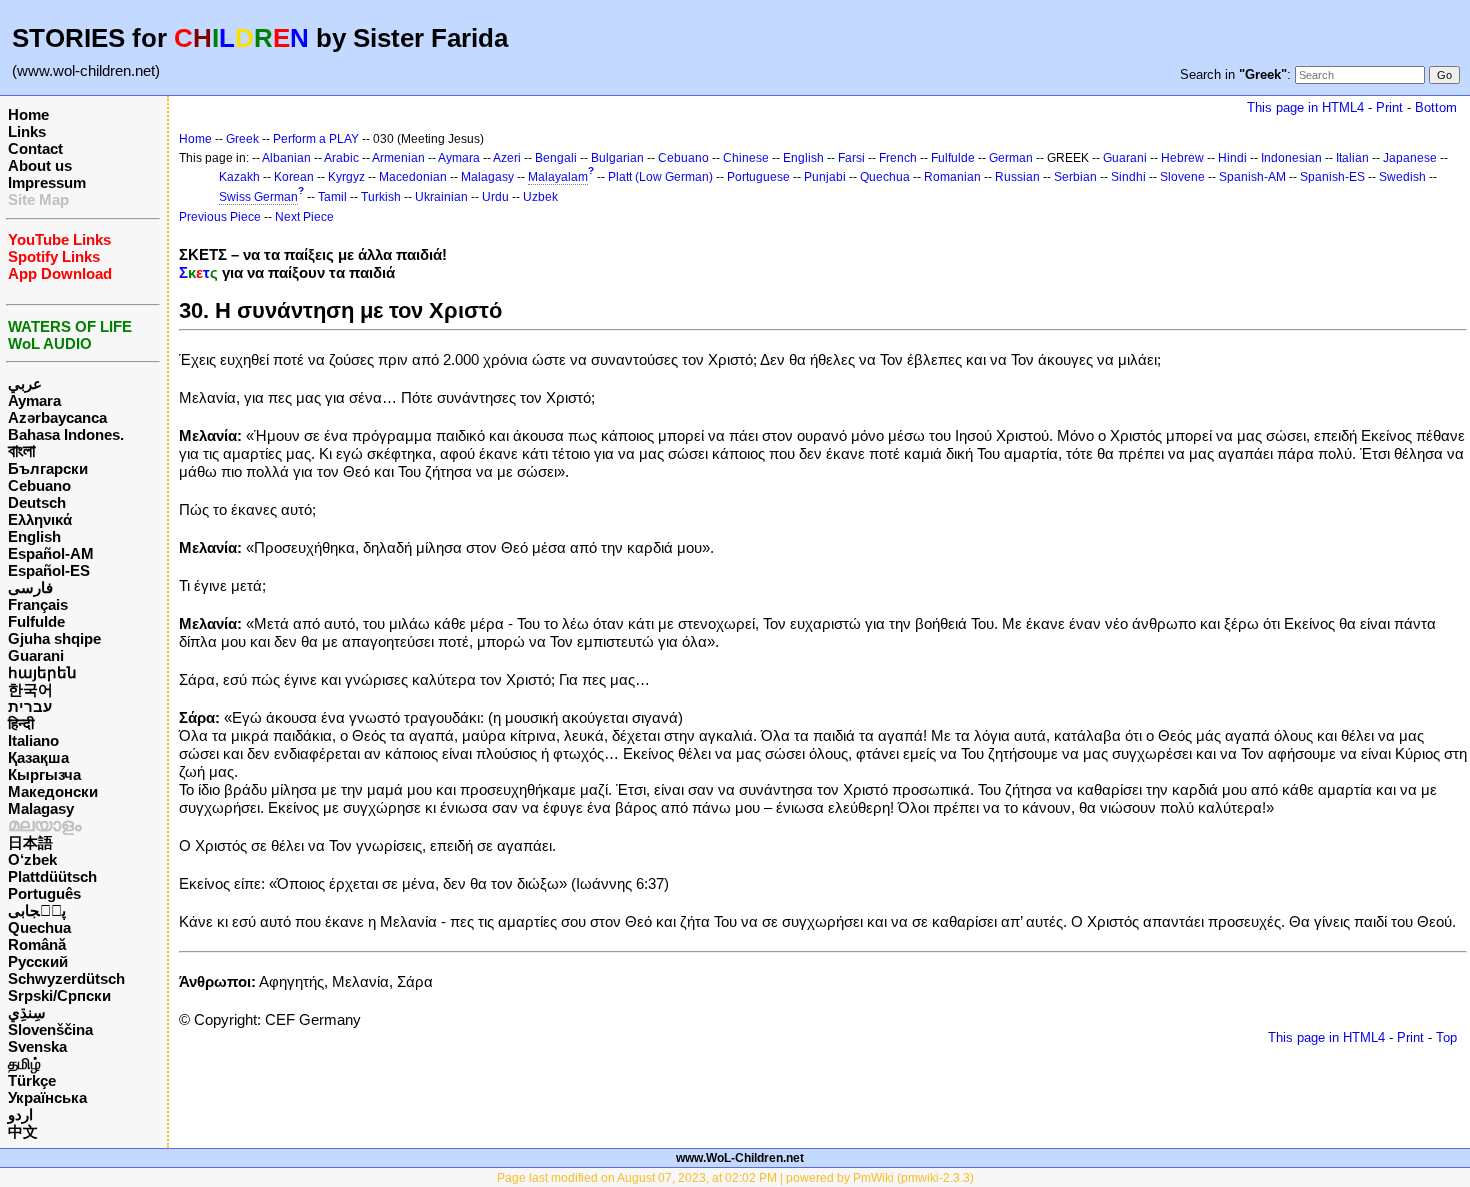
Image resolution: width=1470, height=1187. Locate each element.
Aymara (34, 400)
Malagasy (41, 808)
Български (48, 468)
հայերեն (42, 672)
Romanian (952, 177)
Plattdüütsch (52, 876)
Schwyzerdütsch (66, 978)
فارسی (30, 587)
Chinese (746, 158)
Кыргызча (44, 774)
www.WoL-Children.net (740, 1158)
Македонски (53, 791)
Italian (1352, 158)
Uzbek (540, 197)
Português (44, 893)
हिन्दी (21, 723)
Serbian (1075, 177)
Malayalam (558, 177)
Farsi (851, 158)
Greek (242, 139)
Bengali (556, 158)
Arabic (341, 158)
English (34, 536)
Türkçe (32, 1080)
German (1011, 158)
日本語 (30, 842)
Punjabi (825, 177)
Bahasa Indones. (66, 434)
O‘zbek (32, 859)
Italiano (33, 740)
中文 (23, 1131)
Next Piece (304, 217)
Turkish (381, 197)
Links (27, 131)
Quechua (39, 927)
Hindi (1232, 158)
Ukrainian (441, 197)
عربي (25, 383)
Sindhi (1128, 177)
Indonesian (1291, 158)
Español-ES (49, 570)
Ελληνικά (40, 519)
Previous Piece (220, 217)
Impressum (47, 182)
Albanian (286, 158)
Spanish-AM (1252, 177)
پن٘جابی (37, 910)
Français (38, 604)
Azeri (507, 158)
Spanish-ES (1332, 177)
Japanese (1410, 158)
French (898, 158)
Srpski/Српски (59, 995)
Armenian (398, 158)
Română (37, 944)
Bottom (1436, 107)
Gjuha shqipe (54, 638)
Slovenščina (50, 1029)
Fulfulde (36, 621)
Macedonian (413, 177)
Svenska (37, 1046)
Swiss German (258, 197)
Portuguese (758, 177)
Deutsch (37, 502)
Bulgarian (617, 158)
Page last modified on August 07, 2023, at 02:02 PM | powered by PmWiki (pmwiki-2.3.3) (735, 1178)
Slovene (1182, 177)
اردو (20, 1114)
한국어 (30, 689)
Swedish (1402, 177)
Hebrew (1182, 158)
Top (1446, 1037)
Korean (294, 177)
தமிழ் (24, 1063)
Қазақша (38, 757)
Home (28, 114)
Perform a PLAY (316, 139)
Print (1389, 107)
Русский (38, 961)
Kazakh (239, 177)
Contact (35, 148)
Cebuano (39, 485)
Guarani (36, 655)
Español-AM (51, 553)
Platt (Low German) (660, 177)
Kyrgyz (346, 177)
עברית (30, 706)
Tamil (332, 197)
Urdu (495, 197)
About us (40, 165)
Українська (47, 1097)
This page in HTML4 (1305, 107)
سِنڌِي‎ (27, 1012)
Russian (1017, 177)
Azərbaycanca (57, 417)
